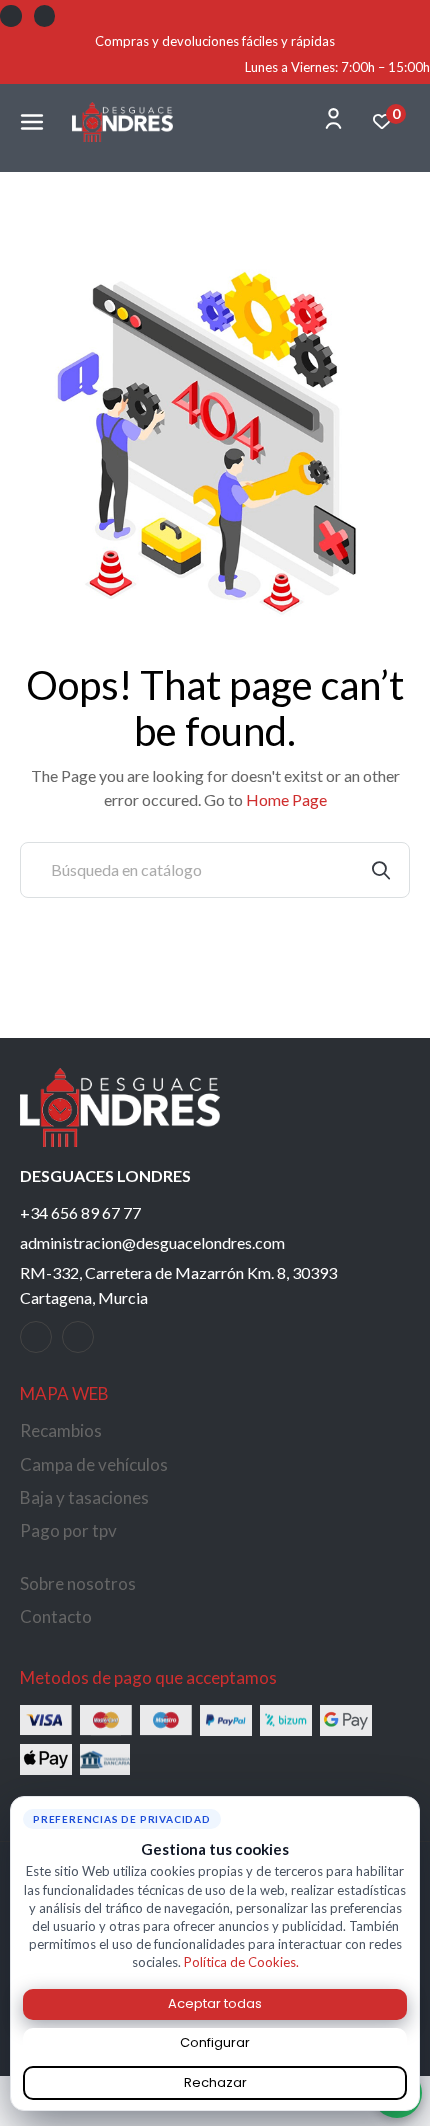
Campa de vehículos (94, 1464)
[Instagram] (45, 16)
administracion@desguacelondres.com (152, 1242)
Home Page (286, 799)
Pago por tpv (68, 1530)
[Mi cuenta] (333, 118)
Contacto (56, 1616)
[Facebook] (11, 16)
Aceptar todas (215, 2003)
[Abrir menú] (32, 122)
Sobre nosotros (78, 1583)
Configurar (215, 2042)
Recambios (61, 1430)
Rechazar (215, 2082)
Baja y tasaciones (84, 1497)
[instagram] (78, 1337)
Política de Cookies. (241, 1962)
